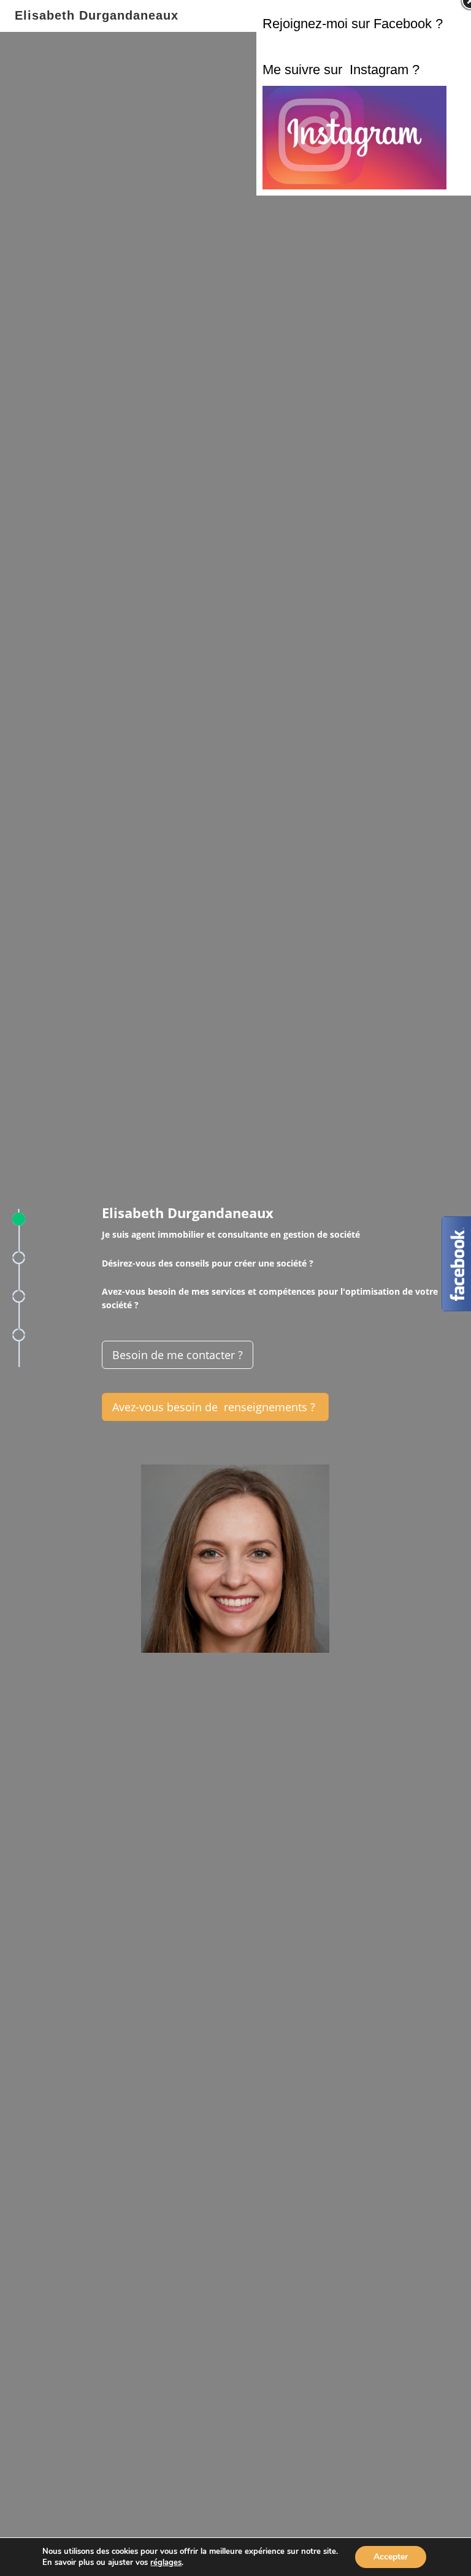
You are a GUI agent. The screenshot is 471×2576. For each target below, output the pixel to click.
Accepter (391, 2557)
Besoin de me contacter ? (178, 1355)
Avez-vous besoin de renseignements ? (215, 1407)
